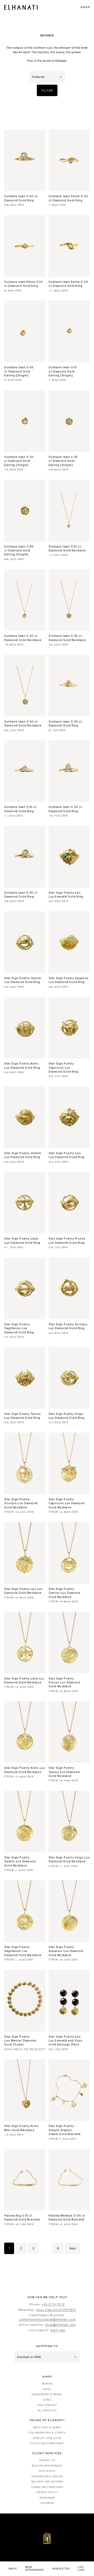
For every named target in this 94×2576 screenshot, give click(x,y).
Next (73, 2248)
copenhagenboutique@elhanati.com (47, 2319)
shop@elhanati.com (60, 2325)
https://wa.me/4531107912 (56, 2310)
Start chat (58, 2330)
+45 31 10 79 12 (53, 2304)
